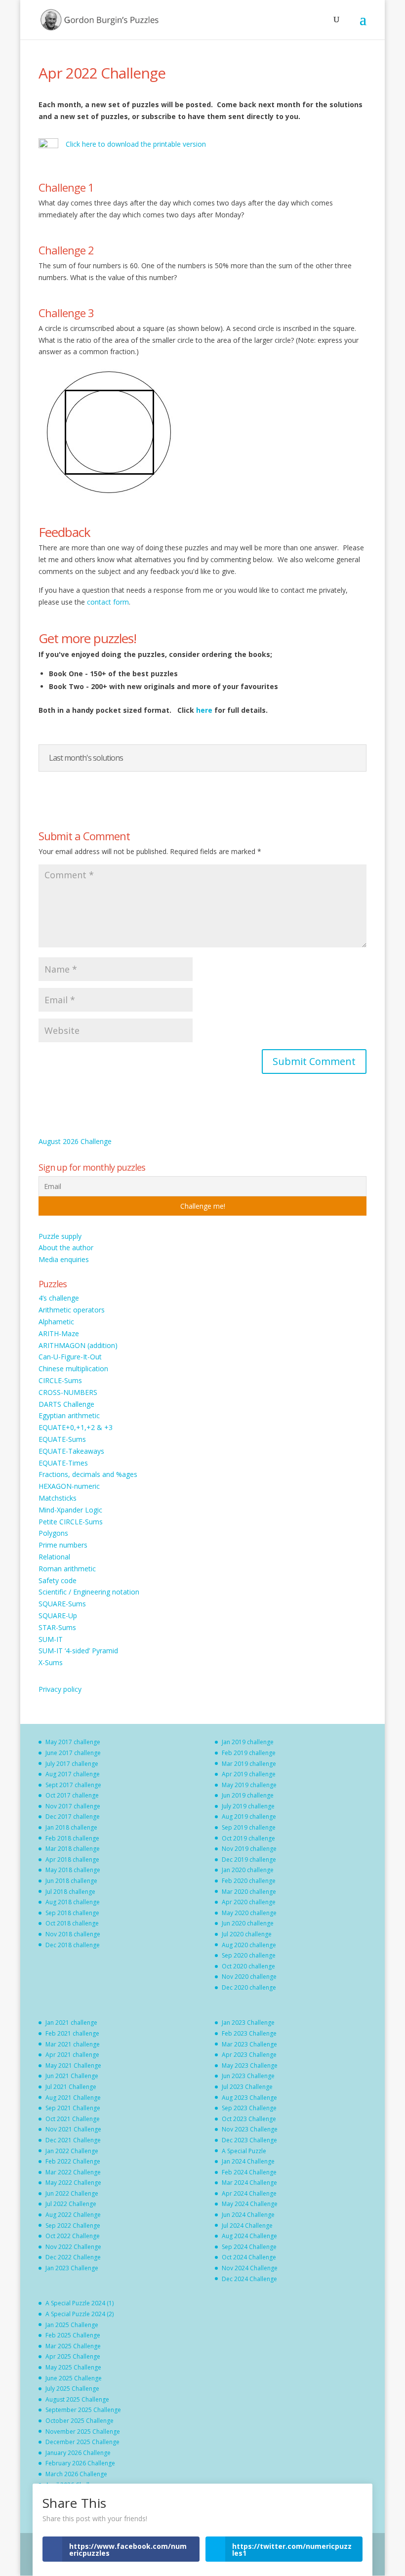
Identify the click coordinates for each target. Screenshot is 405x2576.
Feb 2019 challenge (249, 1753)
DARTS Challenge (66, 1404)
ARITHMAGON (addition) (78, 1345)
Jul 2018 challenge (70, 1892)
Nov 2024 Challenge (250, 2268)
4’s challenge (59, 1298)
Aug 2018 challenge (73, 1902)
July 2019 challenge (248, 1806)
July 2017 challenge (72, 1764)
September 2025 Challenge (83, 2410)
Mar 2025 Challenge (73, 2346)
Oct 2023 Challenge (249, 2119)
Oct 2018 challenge (72, 1923)
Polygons (53, 1533)
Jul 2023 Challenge (247, 2087)
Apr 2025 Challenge (73, 2356)
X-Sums (51, 1662)
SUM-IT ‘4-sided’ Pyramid (78, 1651)
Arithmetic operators (72, 1310)
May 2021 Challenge (73, 2065)
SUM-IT (51, 1639)
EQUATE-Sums (62, 1439)
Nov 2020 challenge (249, 1977)
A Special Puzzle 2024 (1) (80, 2303)
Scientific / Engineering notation (89, 1592)
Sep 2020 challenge (249, 1955)
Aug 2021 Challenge (73, 2098)
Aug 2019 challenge (249, 1817)
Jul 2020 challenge (247, 1934)
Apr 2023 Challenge (249, 2055)
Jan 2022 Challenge (72, 2151)
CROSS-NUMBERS (68, 1392)
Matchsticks (58, 1498)
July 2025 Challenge (72, 2389)
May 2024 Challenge (250, 2204)
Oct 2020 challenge (248, 1966)
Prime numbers (63, 1545)
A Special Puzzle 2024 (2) (80, 2314)
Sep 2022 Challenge (73, 2226)
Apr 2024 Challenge (249, 2193)
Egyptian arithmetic (69, 1415)
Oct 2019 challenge (248, 1838)
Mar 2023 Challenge (249, 2044)
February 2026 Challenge (80, 2463)
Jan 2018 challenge (71, 1827)
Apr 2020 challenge (249, 1902)
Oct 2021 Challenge (73, 2119)
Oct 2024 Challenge (249, 2257)
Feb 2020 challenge (249, 1881)
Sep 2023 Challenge (249, 2108)
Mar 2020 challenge (249, 1892)
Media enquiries (64, 1259)
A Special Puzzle (244, 2151)
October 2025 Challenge (80, 2421)
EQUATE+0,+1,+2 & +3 (76, 1427)
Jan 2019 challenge (248, 1742)
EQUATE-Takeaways (71, 1451)
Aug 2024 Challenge (249, 2236)
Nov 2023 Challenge (250, 2129)
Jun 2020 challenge (248, 1923)
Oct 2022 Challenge (73, 2236)
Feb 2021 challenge (72, 2033)
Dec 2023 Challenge (249, 2140)
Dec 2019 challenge (249, 1860)
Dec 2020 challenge (249, 1987)
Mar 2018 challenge (73, 1849)
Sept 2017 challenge (73, 1785)
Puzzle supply (60, 1236)
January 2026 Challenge (78, 2453)
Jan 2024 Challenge (248, 2161)
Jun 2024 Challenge (248, 2215)
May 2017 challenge (73, 1742)
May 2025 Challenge (73, 2367)
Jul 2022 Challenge (71, 2204)
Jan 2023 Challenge (72, 2268)
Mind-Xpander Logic (70, 1510)
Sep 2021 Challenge (73, 2108)
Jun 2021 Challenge (72, 2076)
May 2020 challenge (249, 1913)
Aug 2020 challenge (249, 1945)
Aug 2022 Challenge (73, 2215)
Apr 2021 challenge (72, 2055)
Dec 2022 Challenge (73, 2257)
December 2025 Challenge (82, 2442)
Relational (54, 1557)
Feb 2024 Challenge (249, 2172)
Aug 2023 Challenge (249, 2098)
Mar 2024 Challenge (249, 2183)
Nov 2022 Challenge (73, 2247)
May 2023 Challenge (250, 2065)
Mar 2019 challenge (249, 1764)
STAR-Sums (57, 1627)
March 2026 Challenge (76, 2474)
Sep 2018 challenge (72, 1913)
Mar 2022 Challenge (73, 2172)
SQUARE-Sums (62, 1604)
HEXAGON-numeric (69, 1486)
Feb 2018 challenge (72, 1838)
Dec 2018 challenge (73, 1945)
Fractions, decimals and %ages (88, 1474)
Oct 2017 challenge (72, 1795)
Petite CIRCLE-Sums (71, 1522)
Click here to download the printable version (136, 144)
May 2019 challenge (249, 1785)
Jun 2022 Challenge (72, 2193)
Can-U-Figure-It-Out (70, 1357)
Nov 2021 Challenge (73, 2129)
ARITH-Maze (59, 1333)
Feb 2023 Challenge (249, 2033)
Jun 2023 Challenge (248, 2076)
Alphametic (56, 1322)
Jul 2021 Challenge (71, 2087)
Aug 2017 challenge (73, 1774)
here (205, 710)
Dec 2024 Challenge (249, 2279)
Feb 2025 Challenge (73, 2335)
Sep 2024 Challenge (249, 2247)
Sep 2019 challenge (249, 1827)
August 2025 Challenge (77, 2399)
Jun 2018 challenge (71, 1881)
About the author (66, 1247)
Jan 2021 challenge (71, 2023)
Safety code (58, 1580)
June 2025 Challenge (74, 2378)
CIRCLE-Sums (60, 1380)
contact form (108, 602)
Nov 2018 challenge (73, 1934)
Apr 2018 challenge (72, 1860)
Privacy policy (60, 1689)
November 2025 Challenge (83, 2432)
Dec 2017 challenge (73, 1817)
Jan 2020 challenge (248, 1870)
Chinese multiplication (73, 1369)
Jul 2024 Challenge (247, 2226)
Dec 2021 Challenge (73, 2140)
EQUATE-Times (63, 1463)
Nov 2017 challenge (73, 1806)
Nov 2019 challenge (249, 1849)
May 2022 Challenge (73, 2183)
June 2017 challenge (73, 1753)
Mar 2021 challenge (73, 2044)
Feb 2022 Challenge (73, 2161)
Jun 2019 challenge (248, 1795)
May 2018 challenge (73, 1870)
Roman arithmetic (67, 1569)
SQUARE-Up (58, 1615)
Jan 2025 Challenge (72, 2325)
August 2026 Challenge (75, 1141)
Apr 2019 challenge (249, 1774)
